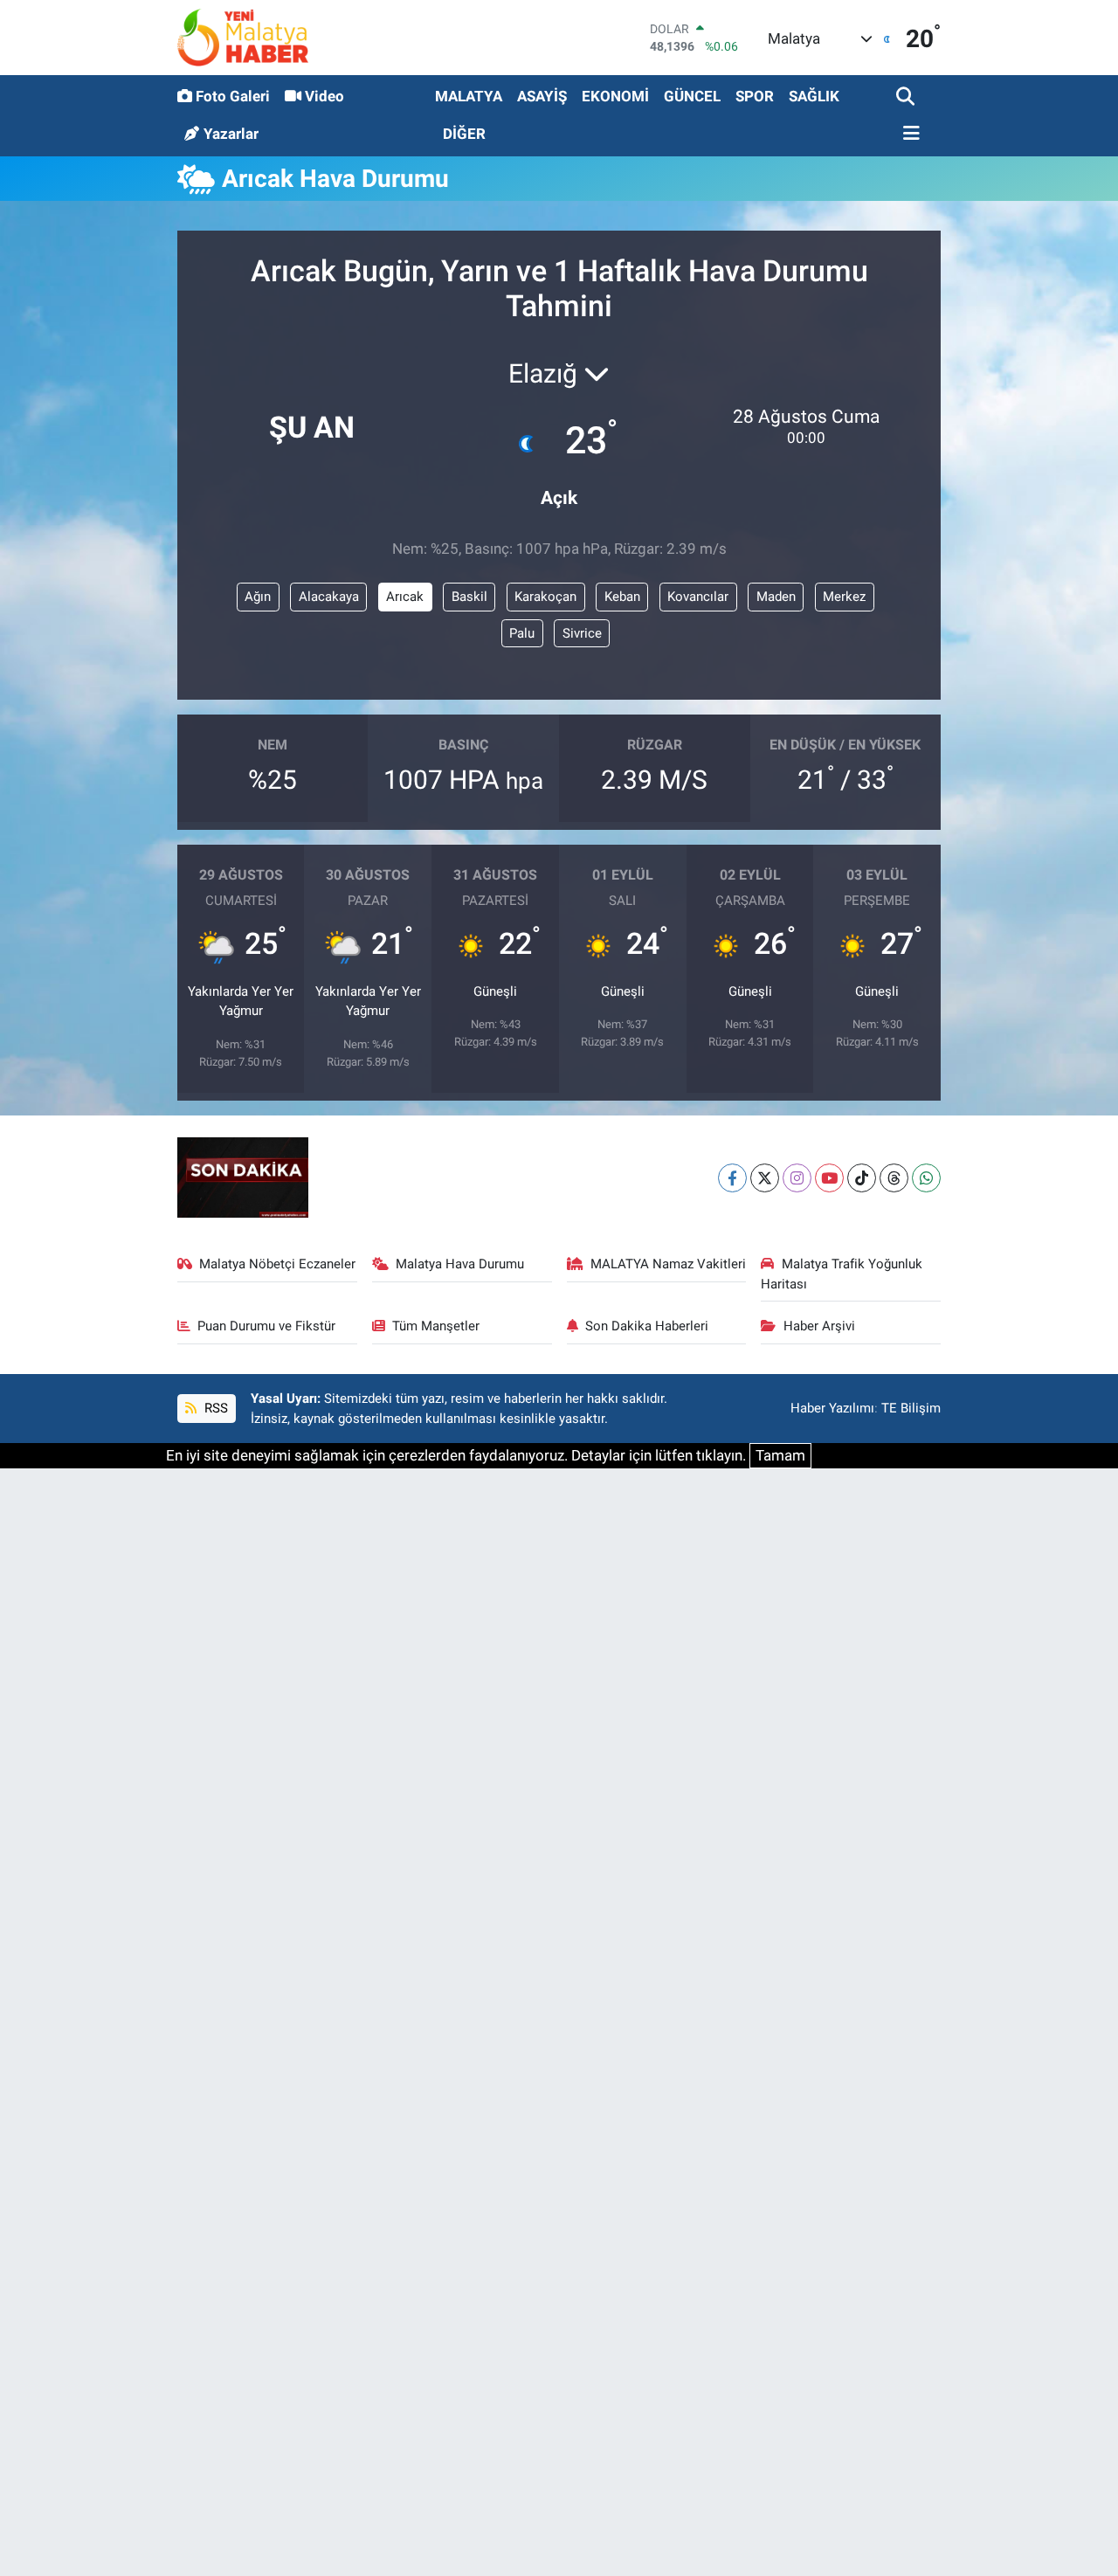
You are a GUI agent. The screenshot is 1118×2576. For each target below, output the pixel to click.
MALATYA (469, 96)
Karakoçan (545, 597)
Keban (622, 597)
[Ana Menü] (908, 134)
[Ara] (907, 97)
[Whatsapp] (926, 1178)
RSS (214, 1408)
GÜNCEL (692, 96)
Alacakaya (329, 597)
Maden (776, 597)
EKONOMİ (615, 96)
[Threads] (894, 1178)
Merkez (844, 597)
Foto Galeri (233, 96)
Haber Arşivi (819, 1326)
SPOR (755, 96)
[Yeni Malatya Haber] (243, 37)
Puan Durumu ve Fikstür (266, 1326)
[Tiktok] (862, 1178)
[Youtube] (829, 1178)
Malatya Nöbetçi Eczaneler (277, 1264)
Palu (522, 633)
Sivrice (582, 633)
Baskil (469, 597)
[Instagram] (797, 1178)
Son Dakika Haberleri (647, 1326)
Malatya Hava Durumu (460, 1264)
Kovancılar (698, 597)
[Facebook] (732, 1178)
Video (324, 96)
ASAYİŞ (542, 96)
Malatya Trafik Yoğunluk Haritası (842, 1274)
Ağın (258, 597)
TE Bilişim (911, 1408)
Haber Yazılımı (832, 1408)
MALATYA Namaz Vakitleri (668, 1264)
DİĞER (464, 134)
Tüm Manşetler (436, 1326)
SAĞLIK (814, 96)
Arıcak (405, 597)
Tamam (780, 1455)
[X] (765, 1178)
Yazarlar (231, 134)
